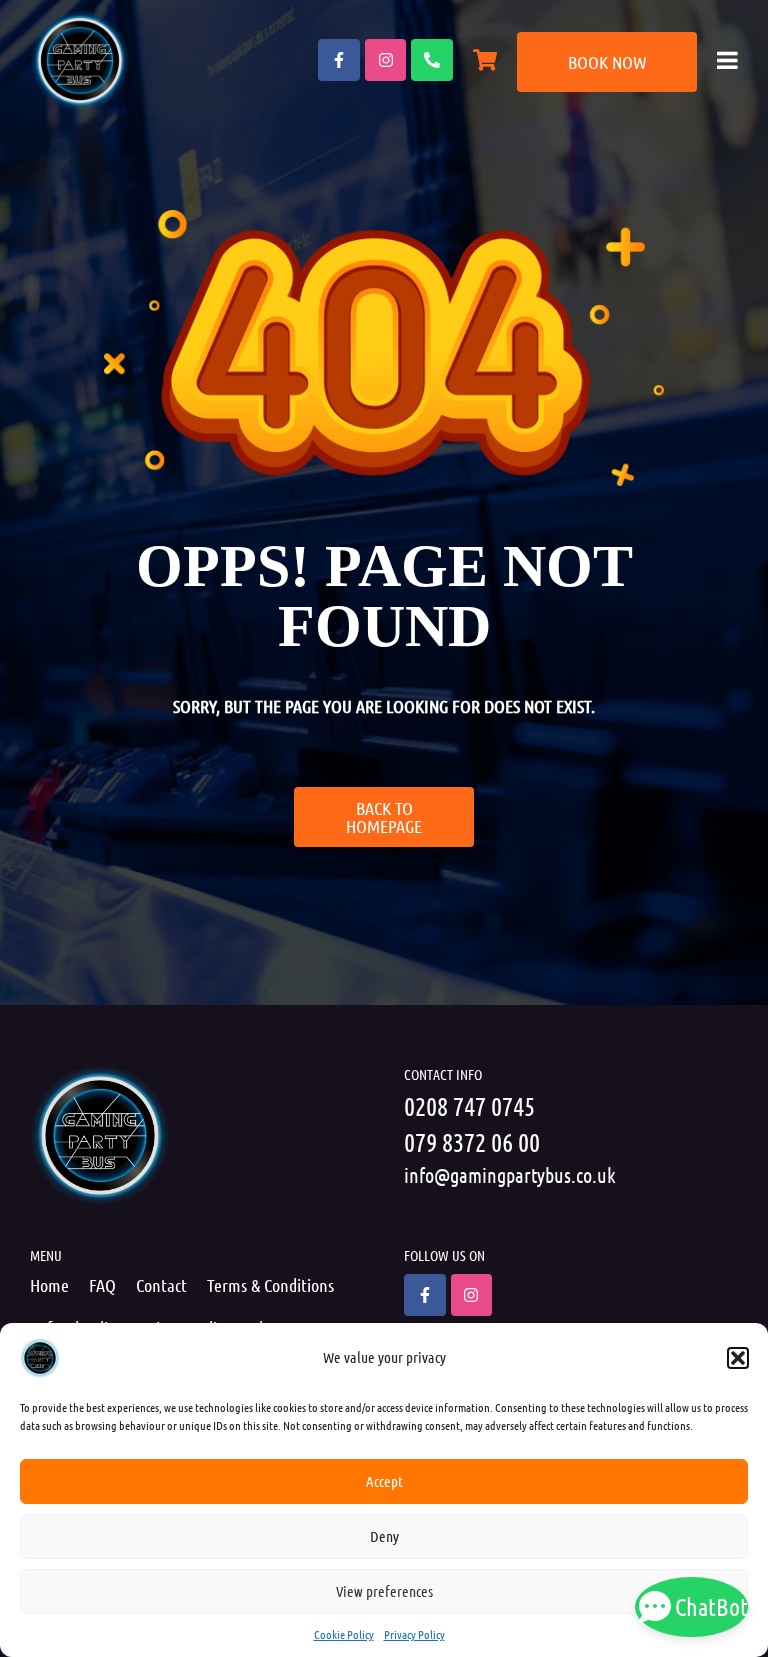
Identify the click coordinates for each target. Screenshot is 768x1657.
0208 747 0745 (469, 1105)
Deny (384, 1536)
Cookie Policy (344, 1634)
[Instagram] (386, 60)
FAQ (102, 1285)
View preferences (384, 1591)
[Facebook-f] (339, 60)
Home (49, 1285)
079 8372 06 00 (472, 1141)
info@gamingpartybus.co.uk (510, 1175)
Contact (161, 1285)
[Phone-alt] (432, 60)
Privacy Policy (414, 1634)
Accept (384, 1481)
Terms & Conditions (270, 1285)
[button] (738, 1358)
